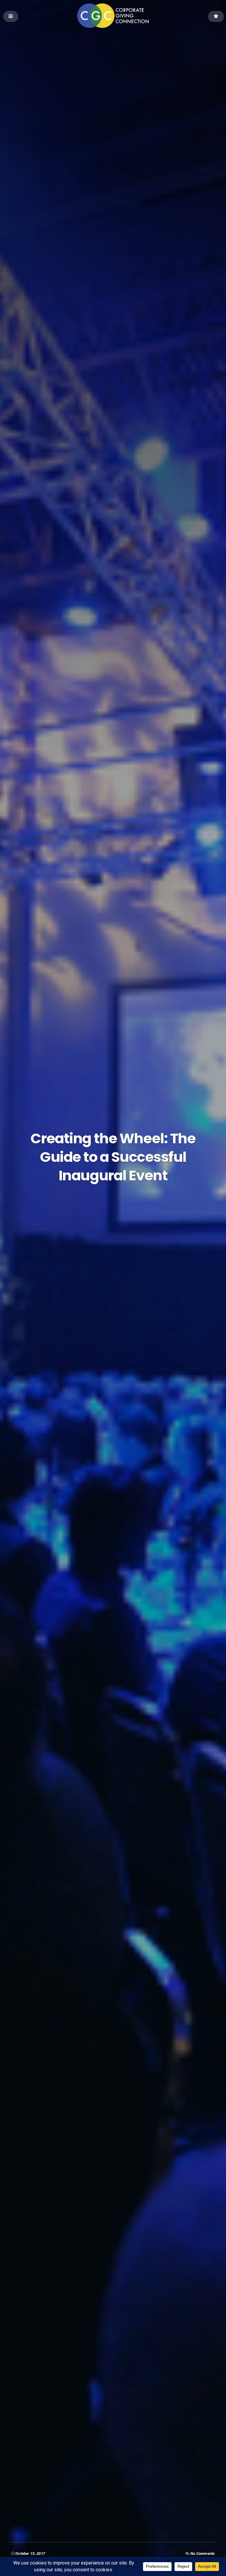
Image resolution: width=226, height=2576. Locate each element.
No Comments (203, 2554)
